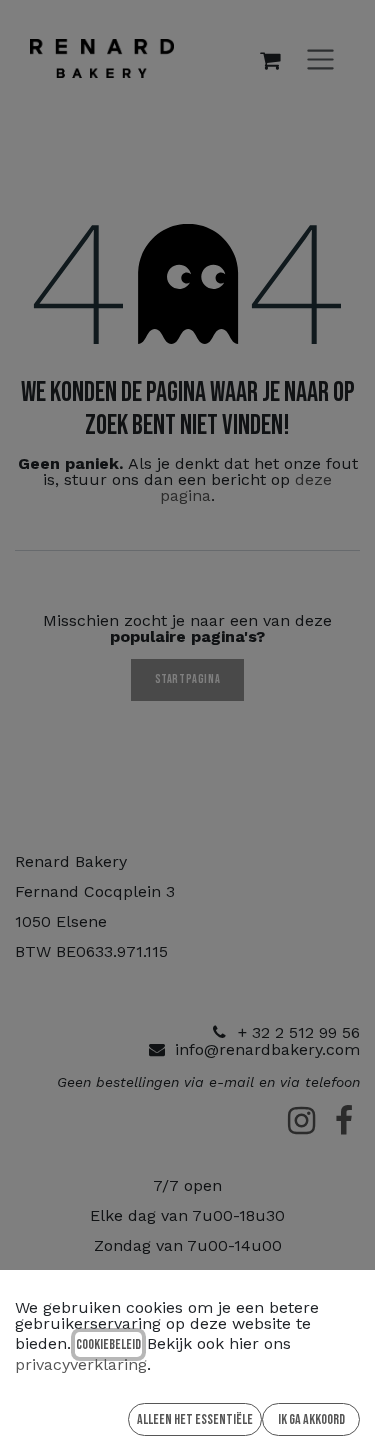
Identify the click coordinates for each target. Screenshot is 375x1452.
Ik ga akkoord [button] (311, 1419)
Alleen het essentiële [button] (195, 1419)
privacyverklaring (81, 1364)
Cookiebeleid (108, 1344)
